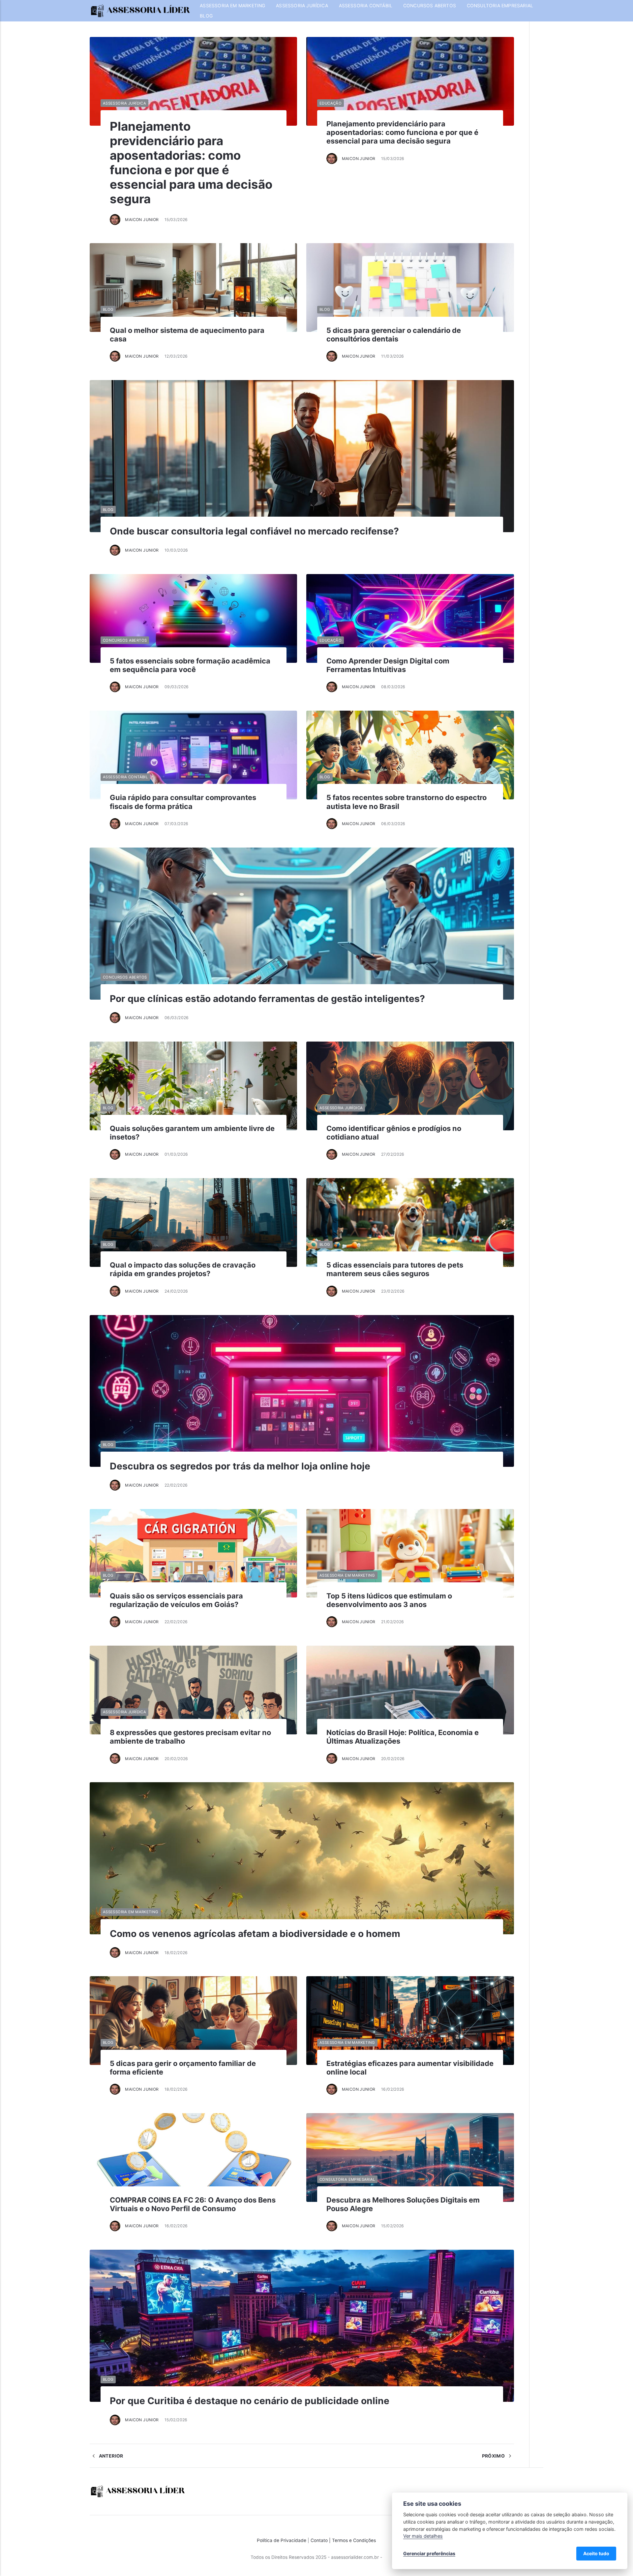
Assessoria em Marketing (232, 6)
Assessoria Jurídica (302, 6)
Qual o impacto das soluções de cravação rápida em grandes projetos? (183, 1269)
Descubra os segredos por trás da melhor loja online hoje (240, 1466)
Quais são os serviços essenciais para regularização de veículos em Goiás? (176, 1600)
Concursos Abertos (430, 6)
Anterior (110, 2456)
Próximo (494, 2456)
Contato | (321, 2540)
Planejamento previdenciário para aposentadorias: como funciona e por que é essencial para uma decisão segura (191, 163)
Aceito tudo (596, 2553)
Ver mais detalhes (423, 2536)
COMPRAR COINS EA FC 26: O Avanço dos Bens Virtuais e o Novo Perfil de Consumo (193, 2204)
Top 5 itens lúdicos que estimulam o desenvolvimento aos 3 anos (389, 1600)
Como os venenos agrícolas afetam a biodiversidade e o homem (255, 1934)
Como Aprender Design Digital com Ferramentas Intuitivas (388, 665)
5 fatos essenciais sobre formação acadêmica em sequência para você (190, 665)
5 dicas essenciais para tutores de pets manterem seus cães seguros (395, 1269)
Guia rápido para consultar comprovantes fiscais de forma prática (183, 802)
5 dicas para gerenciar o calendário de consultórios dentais (394, 335)
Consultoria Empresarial (500, 6)
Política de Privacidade (282, 2540)
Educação (331, 103)
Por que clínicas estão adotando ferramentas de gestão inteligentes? (267, 999)
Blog (206, 16)
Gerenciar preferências (429, 2553)
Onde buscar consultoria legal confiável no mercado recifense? (254, 531)
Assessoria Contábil (366, 6)
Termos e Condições (354, 2540)
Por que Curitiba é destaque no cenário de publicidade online (250, 2401)
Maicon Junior (142, 220)
